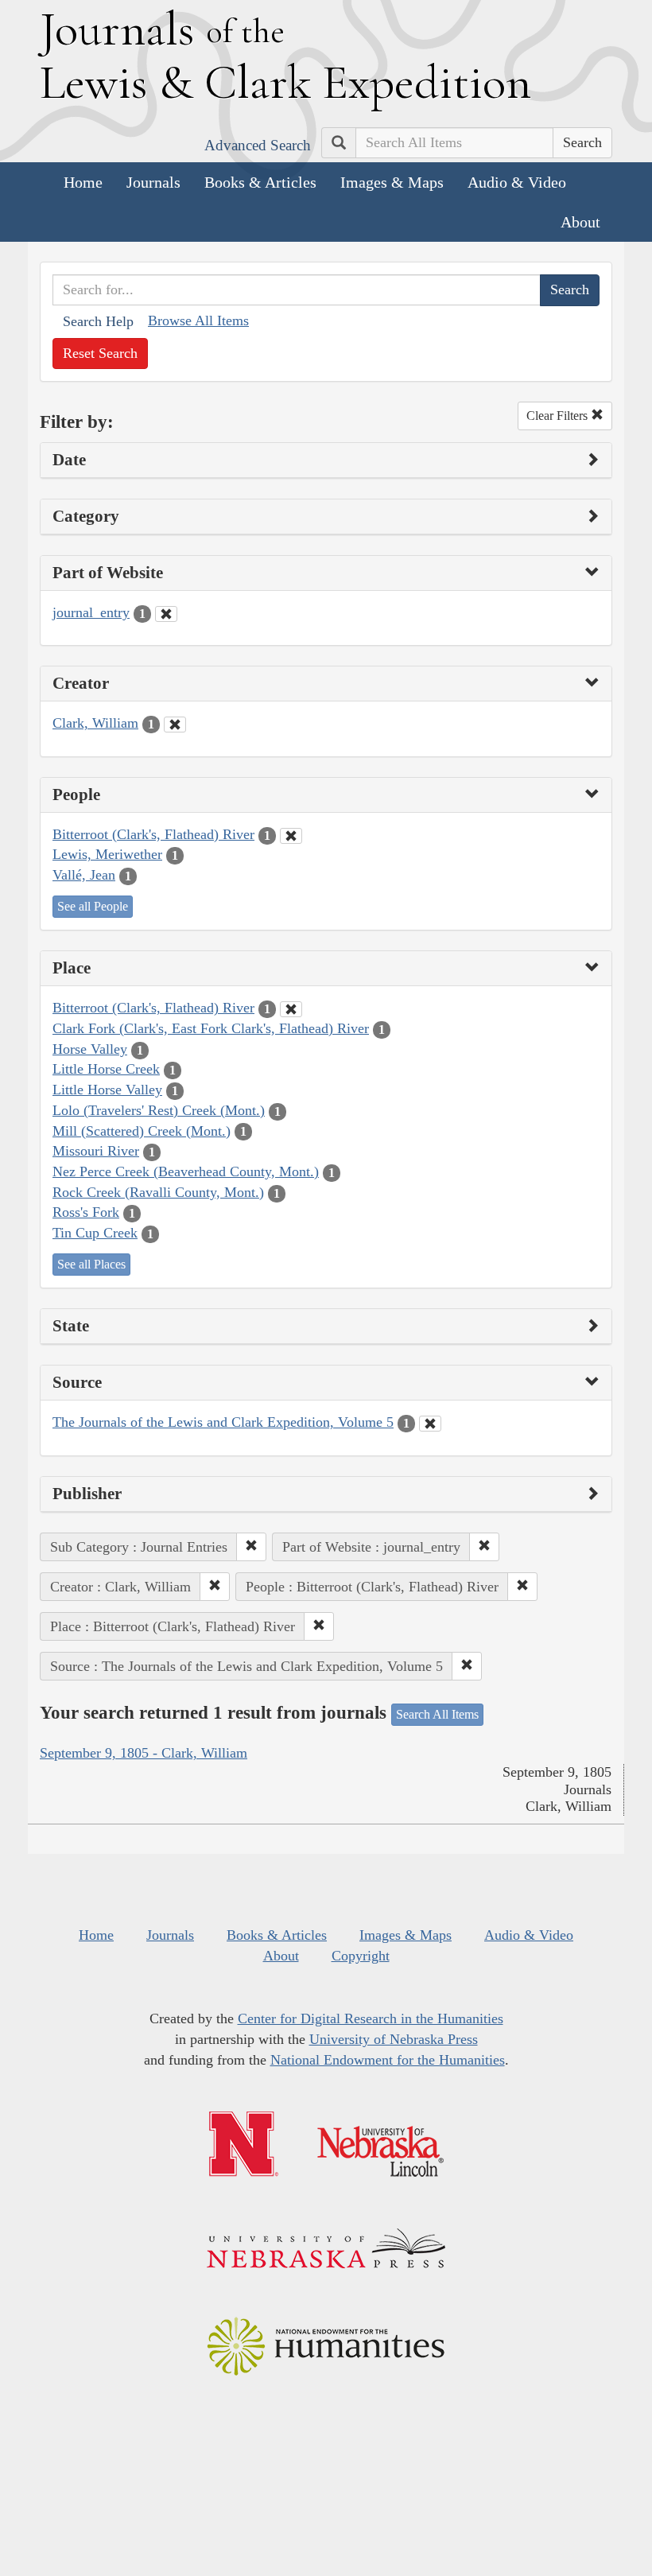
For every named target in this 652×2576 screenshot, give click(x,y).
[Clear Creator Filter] (175, 725)
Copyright (361, 1956)
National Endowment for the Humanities (388, 2060)
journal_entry (91, 612)
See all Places (91, 1264)
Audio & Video (517, 182)
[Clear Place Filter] (291, 1009)
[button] (251, 1547)
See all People (93, 906)
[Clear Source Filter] (430, 1424)
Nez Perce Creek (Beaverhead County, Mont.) (186, 1171)
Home (83, 182)
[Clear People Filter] (291, 836)
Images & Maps (392, 182)
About (580, 222)
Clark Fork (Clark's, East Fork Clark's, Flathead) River (211, 1028)
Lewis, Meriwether (107, 854)
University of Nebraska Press (394, 2039)
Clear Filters (559, 416)
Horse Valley (90, 1049)
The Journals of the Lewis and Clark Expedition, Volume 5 (223, 1422)
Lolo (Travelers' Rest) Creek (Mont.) (159, 1110)
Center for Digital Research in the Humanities (371, 2018)
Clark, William (95, 723)
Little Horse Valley (107, 1090)
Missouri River (96, 1151)
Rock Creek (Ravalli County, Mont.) (158, 1192)
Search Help (98, 321)
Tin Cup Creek (95, 1233)
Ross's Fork (86, 1212)
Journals (153, 182)
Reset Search (100, 353)
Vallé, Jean (84, 875)
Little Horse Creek (106, 1069)
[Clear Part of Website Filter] (166, 614)
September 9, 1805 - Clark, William (144, 1753)
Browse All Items (198, 321)
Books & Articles (260, 182)
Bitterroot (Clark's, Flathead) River (153, 834)
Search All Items (437, 1714)
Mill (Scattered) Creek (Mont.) (142, 1131)
